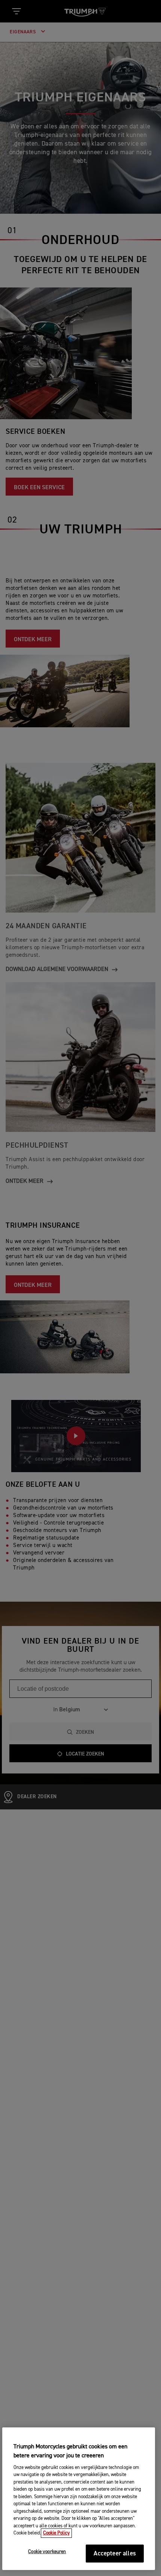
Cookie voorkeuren (47, 2552)
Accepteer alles (115, 2554)
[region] (79, 2499)
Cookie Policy (56, 2533)
